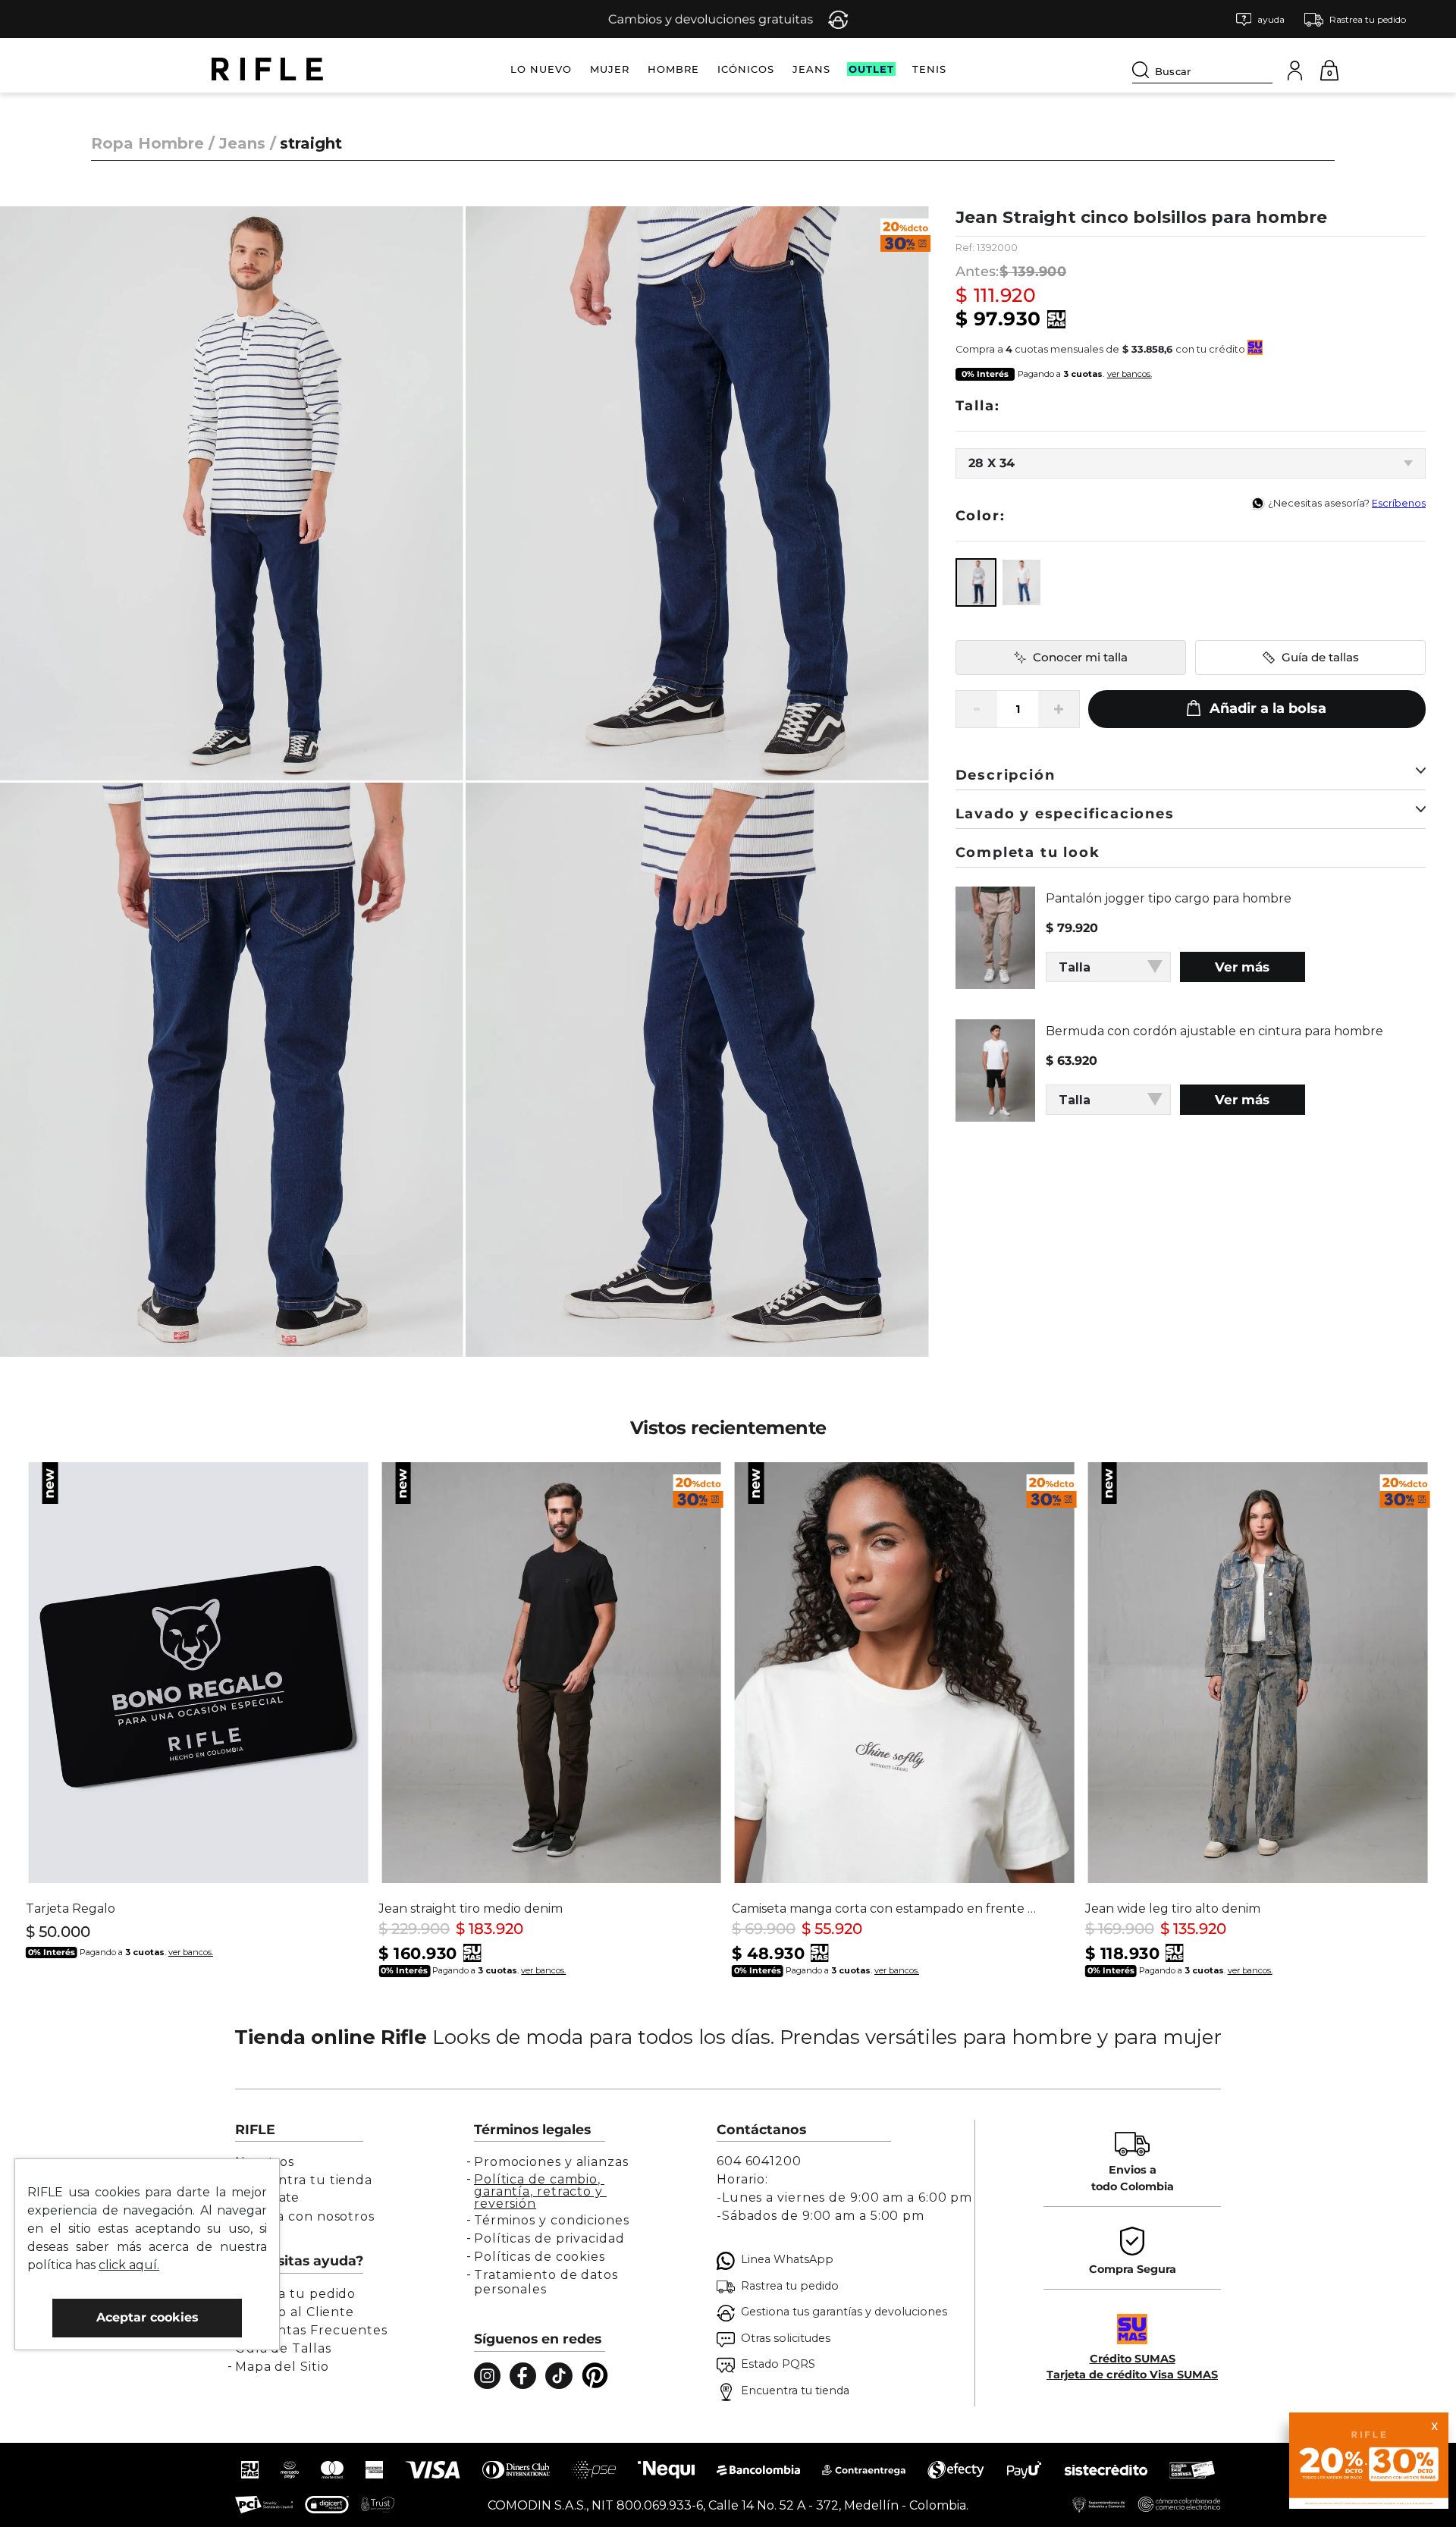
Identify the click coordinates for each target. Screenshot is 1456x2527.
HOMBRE (673, 69)
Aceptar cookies (147, 2317)
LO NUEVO (541, 69)
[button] (1260, 19)
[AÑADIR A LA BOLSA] (1257, 709)
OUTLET (871, 69)
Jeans (242, 143)
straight (311, 143)
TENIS (929, 69)
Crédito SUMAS (1133, 2359)
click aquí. (129, 2265)
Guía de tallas (1320, 657)
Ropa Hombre (147, 143)
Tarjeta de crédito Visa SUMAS (1132, 2375)
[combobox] (1202, 69)
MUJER (610, 69)
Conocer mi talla (1080, 657)
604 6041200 (759, 2161)
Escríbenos (1399, 503)
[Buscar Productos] (1144, 70)
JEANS (811, 69)
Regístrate (267, 2197)
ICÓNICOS (746, 69)
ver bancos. (1130, 374)
